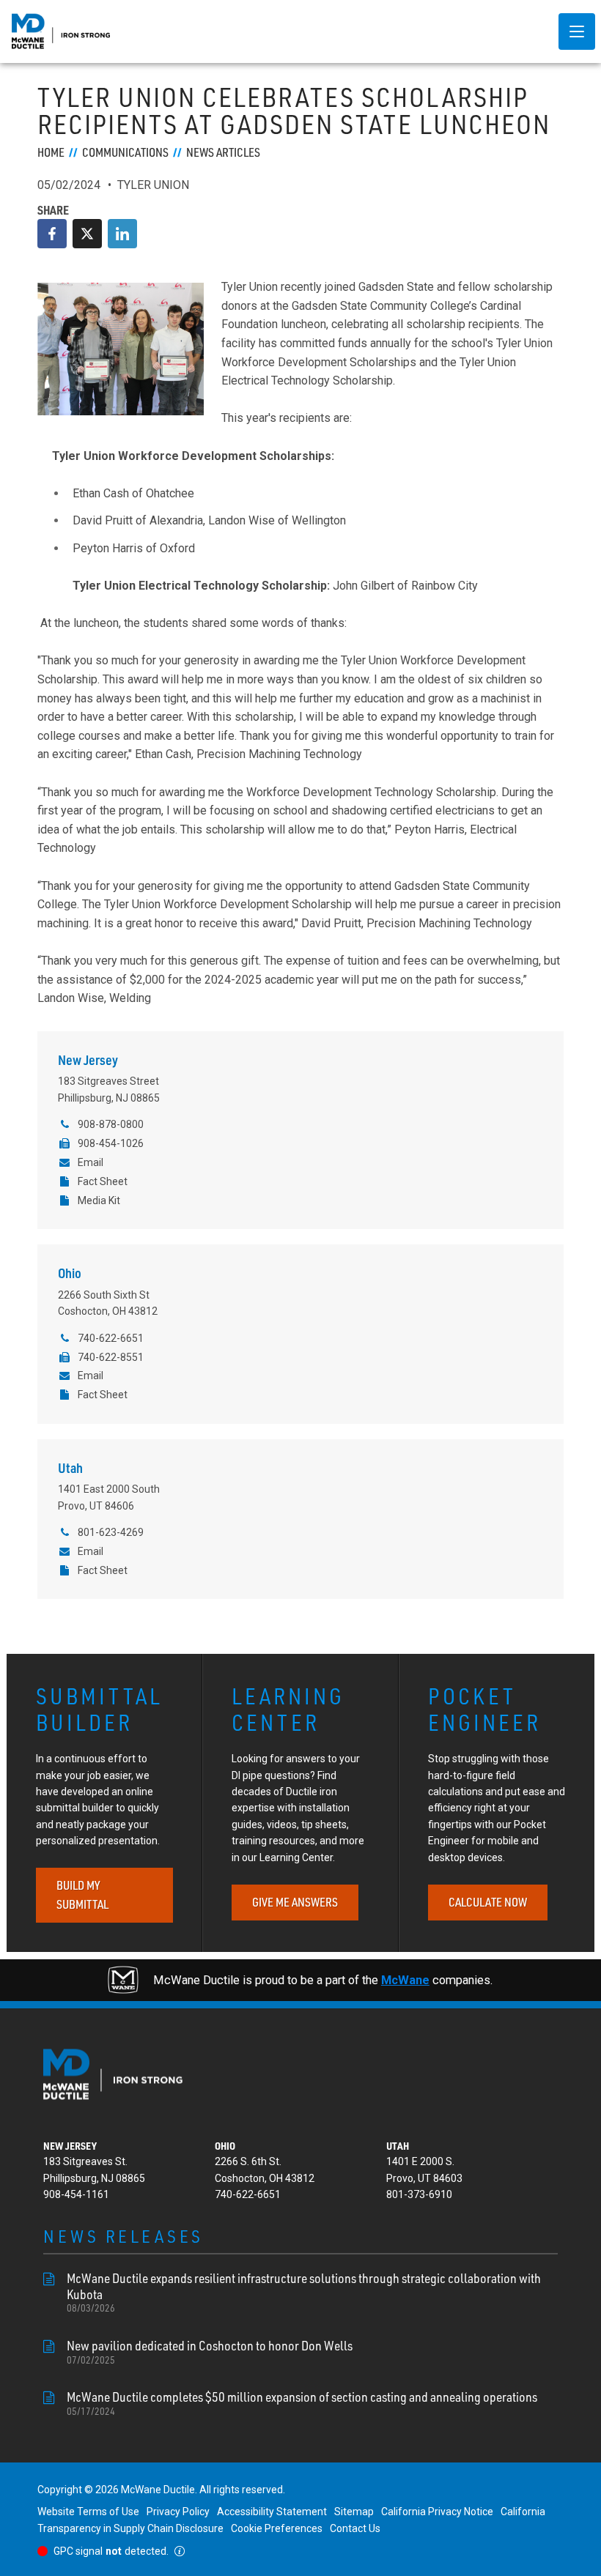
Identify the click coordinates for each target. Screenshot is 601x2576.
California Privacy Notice (437, 2512)
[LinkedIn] (122, 234)
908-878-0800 (110, 1124)
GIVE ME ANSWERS (295, 1902)
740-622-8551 (110, 1357)
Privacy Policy (178, 2512)
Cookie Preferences (277, 2528)
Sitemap (354, 2512)
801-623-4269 (110, 1532)
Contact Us (355, 2528)
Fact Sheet (102, 1181)
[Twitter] (87, 234)
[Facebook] (52, 234)
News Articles (223, 152)
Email (90, 1162)
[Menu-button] (577, 31)
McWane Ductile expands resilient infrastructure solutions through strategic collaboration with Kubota (304, 2292)
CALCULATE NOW (488, 1902)
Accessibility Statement (272, 2512)
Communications (125, 152)
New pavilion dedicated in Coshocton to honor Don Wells (210, 2352)
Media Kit (99, 1200)
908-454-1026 (110, 1143)
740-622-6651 (110, 1338)
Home (51, 152)
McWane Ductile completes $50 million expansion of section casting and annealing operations (302, 2403)
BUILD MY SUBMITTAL (82, 1895)
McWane (405, 1980)
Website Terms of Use (88, 2512)
